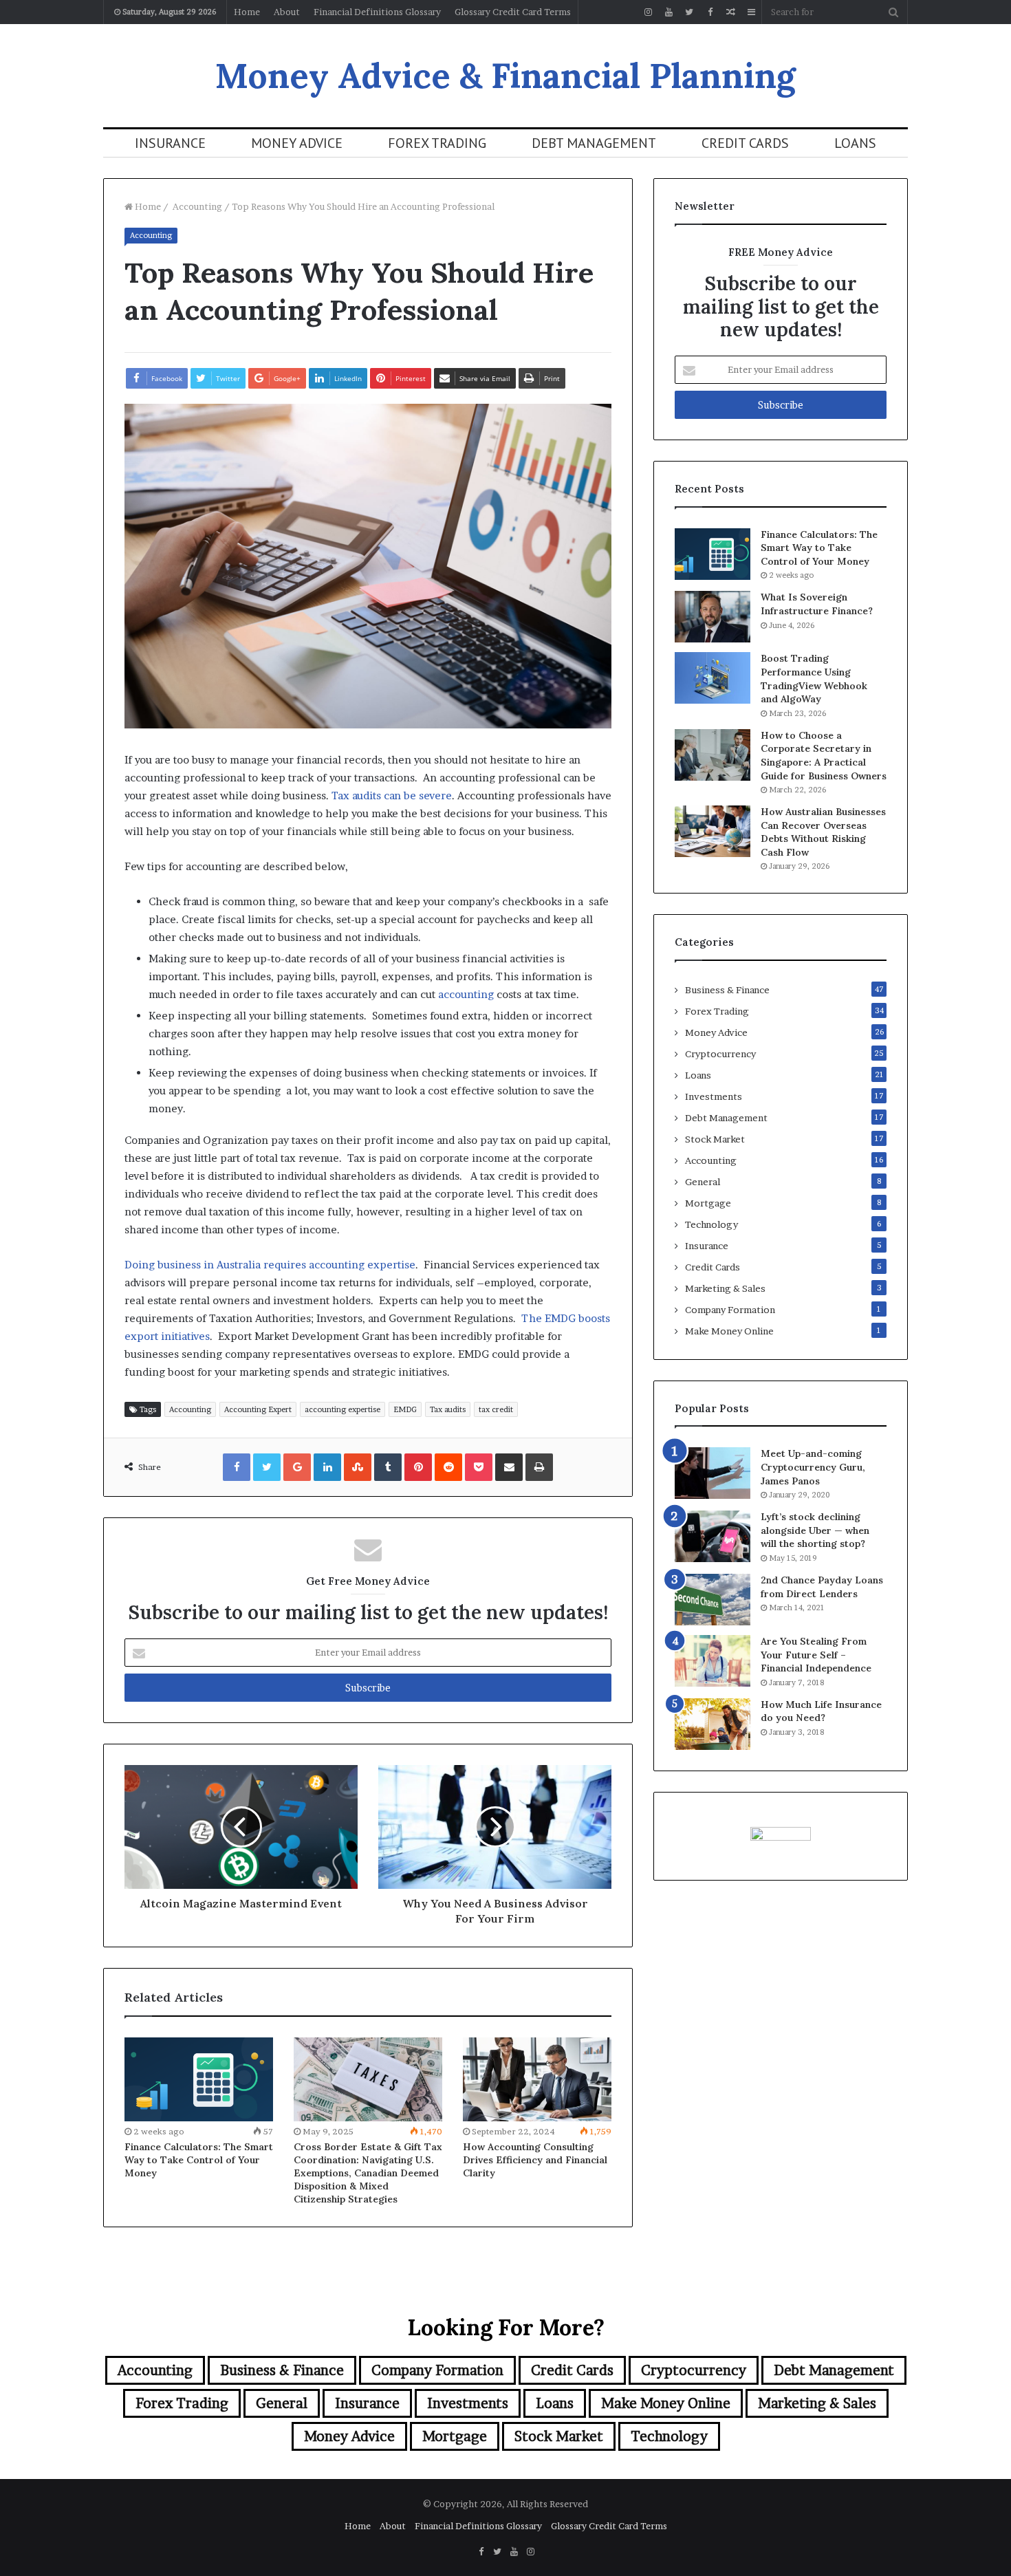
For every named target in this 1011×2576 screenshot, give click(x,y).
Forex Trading (437, 143)
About (287, 12)
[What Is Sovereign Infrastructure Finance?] (713, 617)
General (703, 1182)
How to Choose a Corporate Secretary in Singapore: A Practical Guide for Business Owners (824, 756)
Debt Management (594, 143)
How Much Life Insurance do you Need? (821, 1711)
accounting (466, 994)
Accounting (196, 206)
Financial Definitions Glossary (377, 12)
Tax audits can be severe (392, 795)
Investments (714, 1096)
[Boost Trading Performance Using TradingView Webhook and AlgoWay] (713, 678)
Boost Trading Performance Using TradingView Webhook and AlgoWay (814, 679)
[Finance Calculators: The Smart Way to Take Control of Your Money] (199, 2079)
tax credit (496, 1409)
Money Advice (297, 143)
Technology (711, 1224)
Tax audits (448, 1409)
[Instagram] (648, 12)
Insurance (170, 143)
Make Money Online (729, 1331)
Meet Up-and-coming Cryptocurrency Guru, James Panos (813, 1467)
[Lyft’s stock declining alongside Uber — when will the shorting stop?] (713, 1536)
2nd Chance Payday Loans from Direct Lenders (822, 1587)
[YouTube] (668, 12)
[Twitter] (689, 12)
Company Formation (730, 1310)
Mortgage (708, 1203)
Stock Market (715, 1139)
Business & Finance (727, 990)
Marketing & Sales (725, 1288)
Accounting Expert (258, 1409)
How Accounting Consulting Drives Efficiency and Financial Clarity (535, 2160)
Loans (855, 143)
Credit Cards (745, 143)
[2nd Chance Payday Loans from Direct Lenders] (713, 1600)
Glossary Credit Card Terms (513, 12)
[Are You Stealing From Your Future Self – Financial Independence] (713, 1661)
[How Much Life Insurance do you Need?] (713, 1724)
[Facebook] (710, 12)
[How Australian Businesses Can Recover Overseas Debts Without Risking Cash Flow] (713, 831)
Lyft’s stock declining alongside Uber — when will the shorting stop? (815, 1530)
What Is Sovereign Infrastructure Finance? (817, 604)
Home (247, 12)
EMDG (405, 1409)
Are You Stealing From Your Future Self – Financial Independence (816, 1655)
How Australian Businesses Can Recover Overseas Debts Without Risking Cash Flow (823, 832)
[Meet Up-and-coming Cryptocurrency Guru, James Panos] (713, 1473)
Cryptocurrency (720, 1054)
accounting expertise (343, 1409)
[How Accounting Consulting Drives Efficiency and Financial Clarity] (537, 2079)
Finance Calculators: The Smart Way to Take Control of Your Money (199, 2160)
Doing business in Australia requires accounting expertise (270, 1265)
